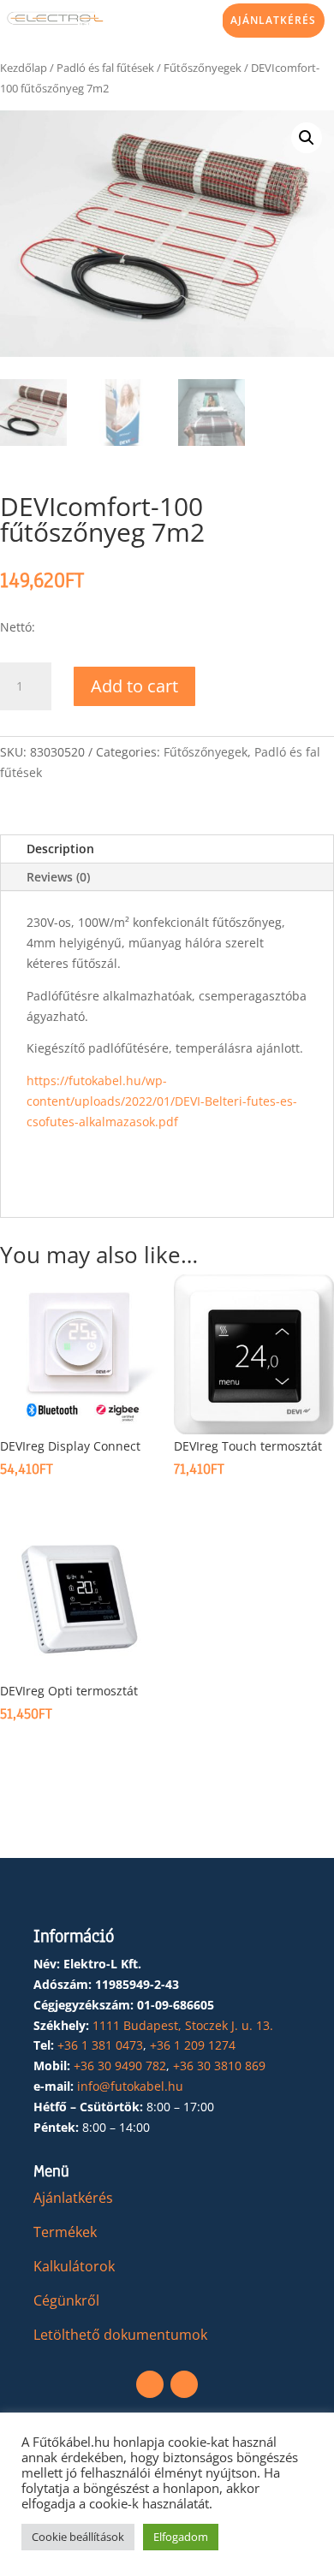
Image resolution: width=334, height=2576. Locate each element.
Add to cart (134, 686)
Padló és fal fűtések (105, 68)
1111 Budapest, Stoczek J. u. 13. (183, 2025)
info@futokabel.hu (130, 2086)
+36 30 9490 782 (120, 2066)
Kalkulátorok (74, 2266)
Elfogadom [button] (181, 2537)
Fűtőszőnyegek (203, 68)
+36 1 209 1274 (193, 2045)
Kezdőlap (24, 68)
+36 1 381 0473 (100, 2045)
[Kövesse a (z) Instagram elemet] (184, 2384)
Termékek (65, 2232)
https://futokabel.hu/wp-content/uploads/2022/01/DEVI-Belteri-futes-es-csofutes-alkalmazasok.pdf (162, 1101)
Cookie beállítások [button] (78, 2537)
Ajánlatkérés (273, 20)
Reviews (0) (58, 877)
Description (60, 849)
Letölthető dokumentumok (120, 2335)
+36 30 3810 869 (219, 2066)
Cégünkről (66, 2300)
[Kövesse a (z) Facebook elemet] (150, 2384)
